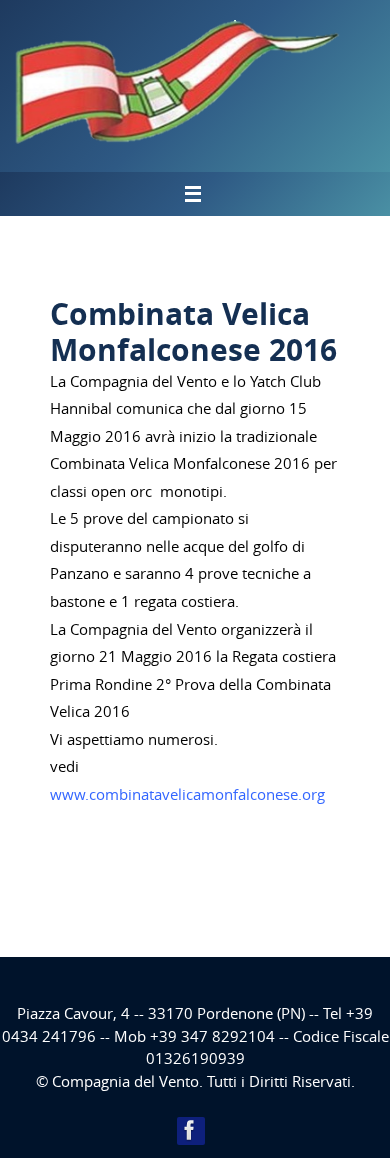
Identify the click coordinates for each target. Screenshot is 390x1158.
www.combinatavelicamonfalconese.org (187, 794)
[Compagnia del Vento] (190, 1130)
